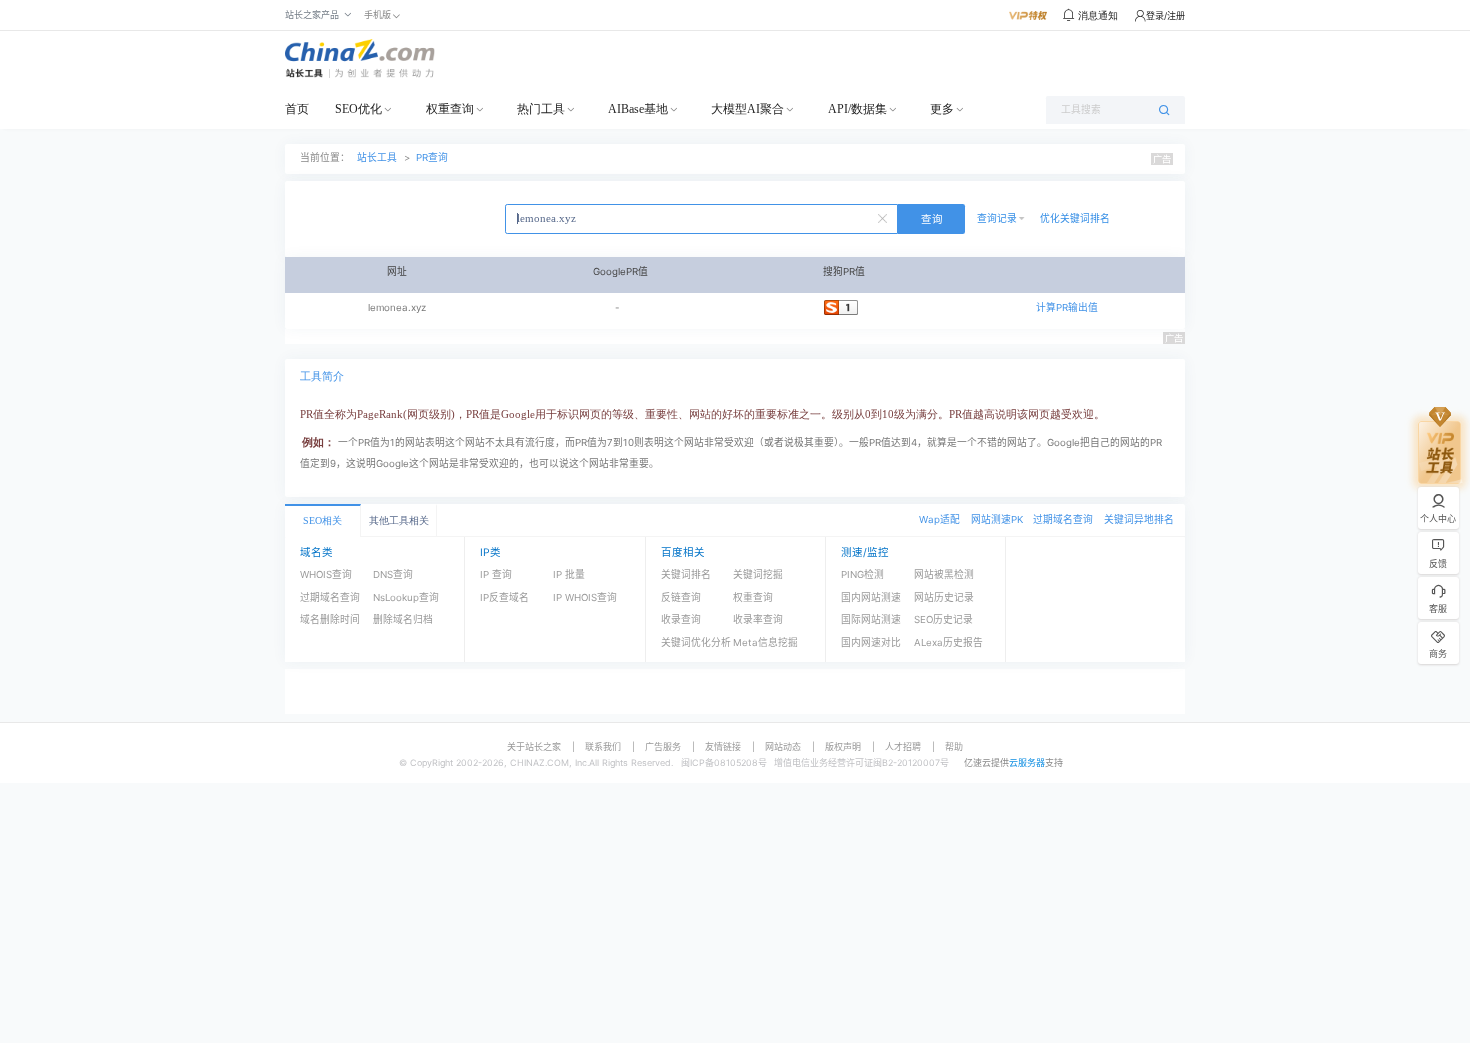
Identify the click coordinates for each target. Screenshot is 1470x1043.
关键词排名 (686, 574)
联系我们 (603, 746)
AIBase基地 (638, 109)
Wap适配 (939, 519)
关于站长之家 (534, 746)
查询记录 (997, 218)
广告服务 (663, 746)
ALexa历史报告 (948, 642)
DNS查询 (393, 574)
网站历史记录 (944, 597)
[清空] (885, 217)
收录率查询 (758, 619)
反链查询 (681, 597)
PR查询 (432, 157)
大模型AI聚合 (747, 109)
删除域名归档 (403, 619)
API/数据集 (857, 109)
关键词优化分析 (696, 642)
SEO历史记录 (943, 619)
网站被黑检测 (944, 574)
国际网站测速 (871, 619)
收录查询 (681, 619)
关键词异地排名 (1139, 519)
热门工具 (541, 109)
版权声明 (843, 746)
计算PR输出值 (1067, 307)
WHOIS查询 (326, 574)
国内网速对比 (871, 642)
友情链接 (723, 746)
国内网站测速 (871, 597)
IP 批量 (569, 574)
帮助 (954, 746)
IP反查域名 (504, 597)
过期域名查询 (1063, 519)
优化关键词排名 (1075, 218)
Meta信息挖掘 (765, 642)
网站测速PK (997, 519)
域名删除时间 (330, 619)
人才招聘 (903, 746)
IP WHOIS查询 (585, 597)
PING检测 (862, 574)
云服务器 (1027, 762)
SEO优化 (358, 109)
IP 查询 (496, 574)
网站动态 (783, 746)
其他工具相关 (399, 520)
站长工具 (377, 157)
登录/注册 (1165, 15)
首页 (297, 109)
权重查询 (450, 109)
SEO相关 (322, 520)
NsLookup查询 (406, 597)
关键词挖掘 (758, 574)
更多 (942, 109)
